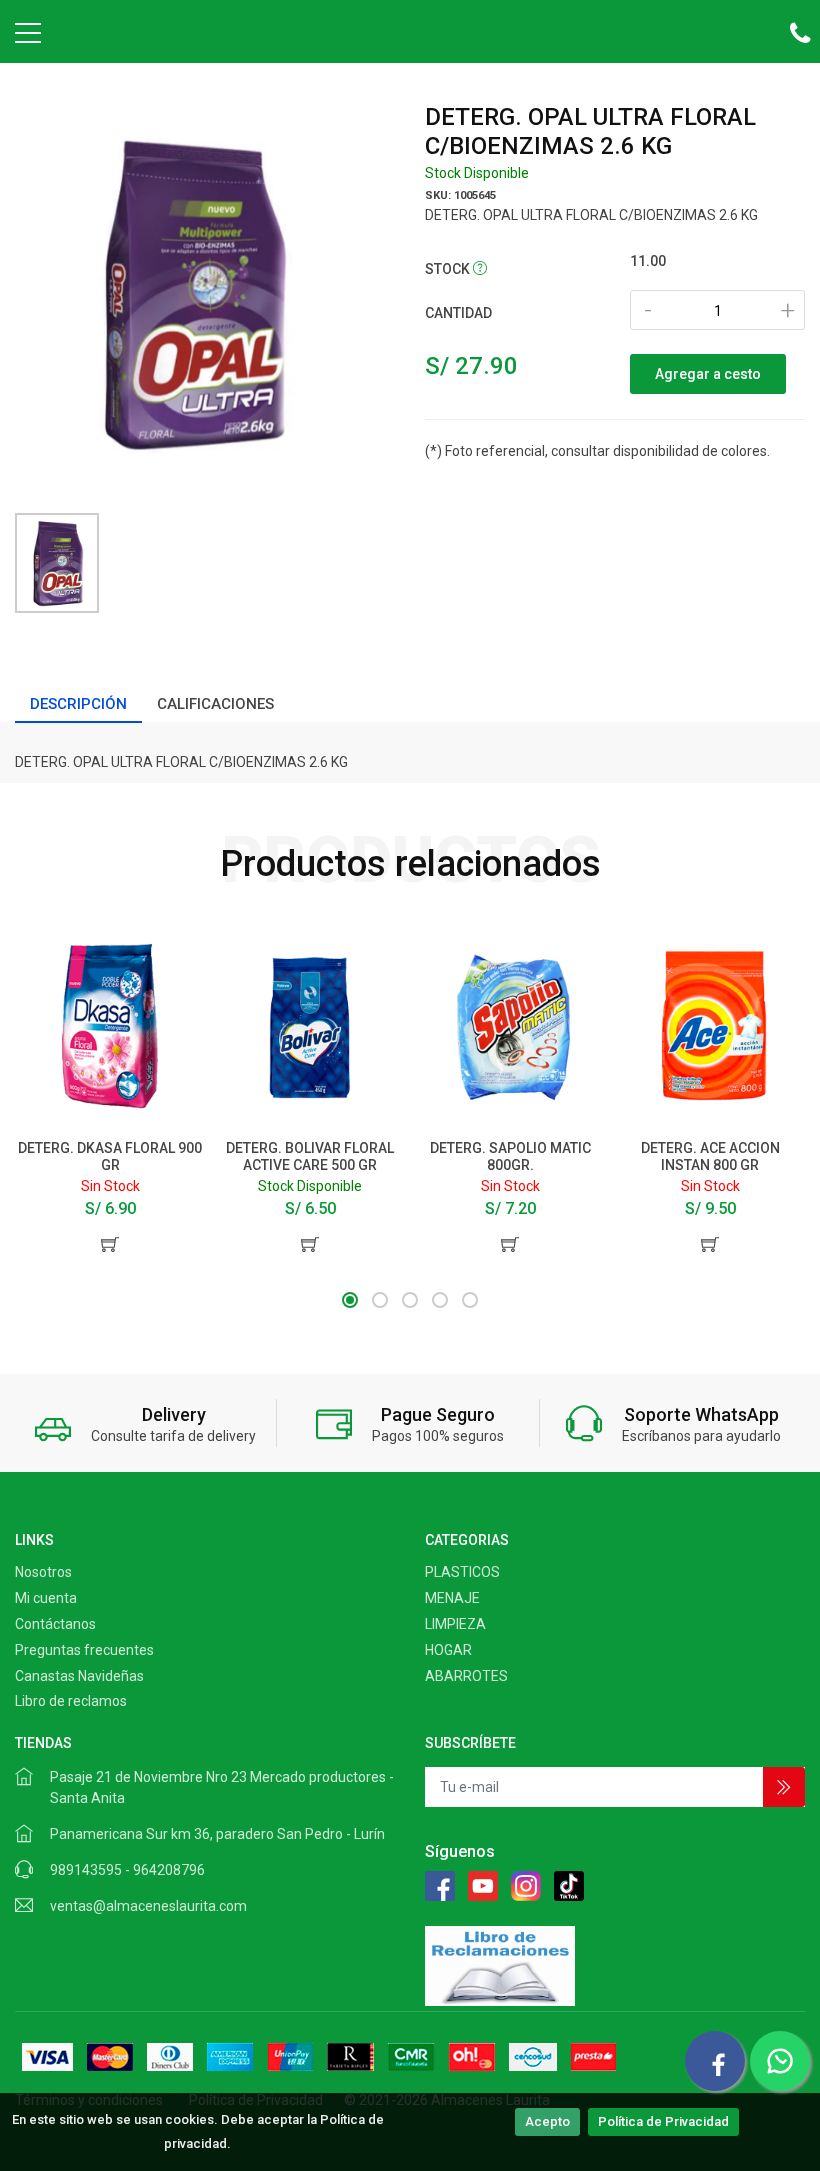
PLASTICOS (462, 1572)
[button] (350, 1300)
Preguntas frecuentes (84, 1650)
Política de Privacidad (663, 2121)
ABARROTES (466, 1676)
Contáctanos (55, 1624)
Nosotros (43, 1572)
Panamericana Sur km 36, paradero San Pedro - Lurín (217, 1834)
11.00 (648, 261)
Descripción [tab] (78, 704)
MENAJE (452, 1598)
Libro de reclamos (71, 1701)
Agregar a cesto (708, 374)
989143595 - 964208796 (127, 1870)
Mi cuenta (46, 1598)
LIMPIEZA (455, 1624)
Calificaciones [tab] (215, 704)
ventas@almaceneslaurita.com (148, 1906)
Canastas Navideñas (79, 1676)
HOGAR (448, 1650)
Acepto (547, 2121)
